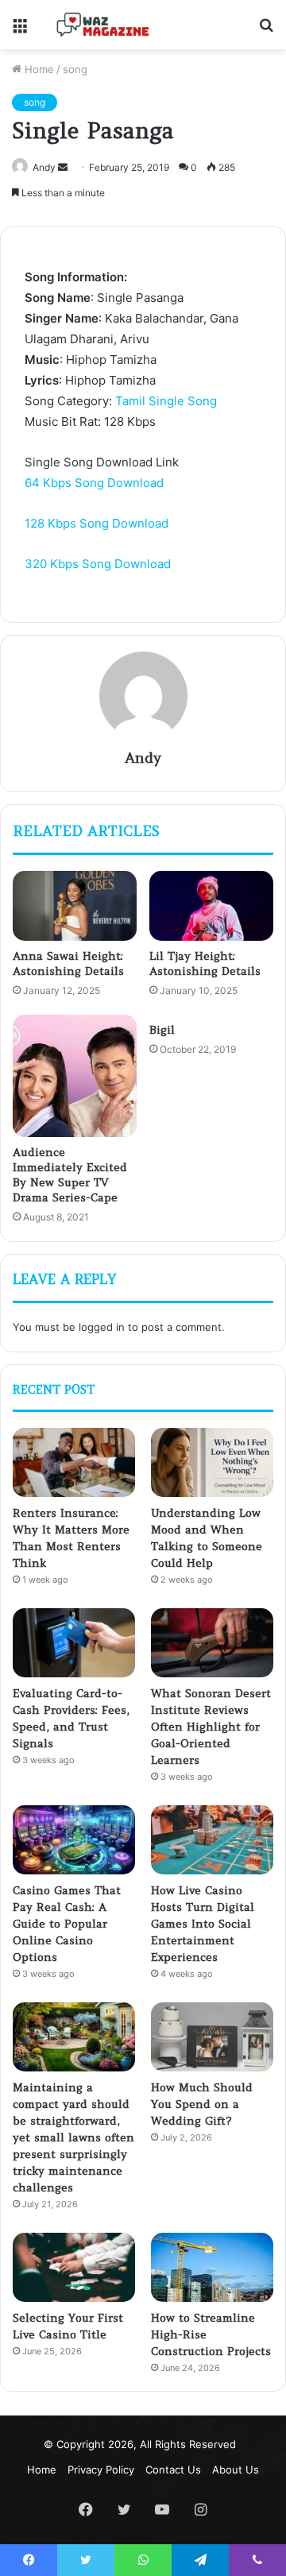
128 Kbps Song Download (97, 523)
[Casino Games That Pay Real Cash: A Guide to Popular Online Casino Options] (74, 1840)
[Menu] (20, 31)
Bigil (162, 1030)
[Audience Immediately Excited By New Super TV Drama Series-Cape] (75, 1075)
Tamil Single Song (166, 401)
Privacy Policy (101, 2470)
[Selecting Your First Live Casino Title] (74, 2267)
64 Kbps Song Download (94, 483)
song (75, 69)
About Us (236, 2470)
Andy (44, 167)
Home (38, 69)
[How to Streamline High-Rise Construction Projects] (212, 2267)
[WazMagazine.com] (103, 25)
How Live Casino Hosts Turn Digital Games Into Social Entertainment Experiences (203, 1924)
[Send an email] (63, 167)
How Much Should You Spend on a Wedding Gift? (202, 2104)
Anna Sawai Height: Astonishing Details (68, 963)
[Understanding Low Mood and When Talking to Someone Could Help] (212, 1462)
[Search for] (266, 31)
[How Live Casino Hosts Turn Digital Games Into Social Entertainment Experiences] (212, 1840)
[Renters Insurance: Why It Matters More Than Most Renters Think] (74, 1462)
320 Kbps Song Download (98, 564)
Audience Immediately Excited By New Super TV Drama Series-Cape (70, 1175)
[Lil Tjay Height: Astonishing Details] (211, 906)
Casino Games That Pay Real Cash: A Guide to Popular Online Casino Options (67, 1924)
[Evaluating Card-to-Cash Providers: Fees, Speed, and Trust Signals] (74, 1643)
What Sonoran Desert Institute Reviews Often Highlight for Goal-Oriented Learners (211, 1727)
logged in (102, 1327)
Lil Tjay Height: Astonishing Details (205, 963)
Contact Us (173, 2470)
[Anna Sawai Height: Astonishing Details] (75, 906)
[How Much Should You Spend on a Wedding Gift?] (212, 2037)
